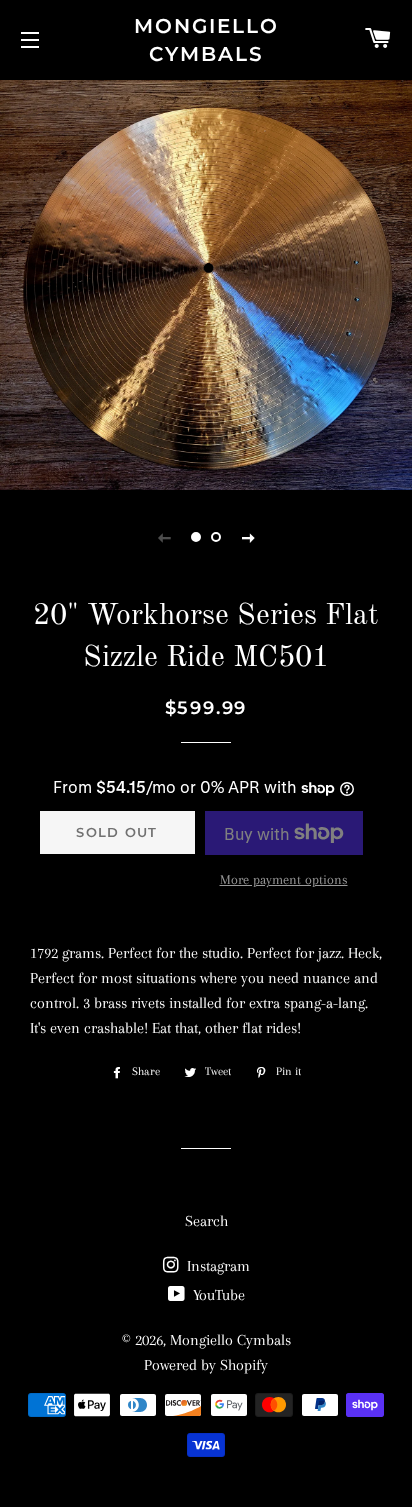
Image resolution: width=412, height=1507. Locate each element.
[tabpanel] (206, 282)
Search (206, 1221)
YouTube (217, 1295)
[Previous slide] (164, 537)
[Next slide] (248, 537)
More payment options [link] (284, 879)
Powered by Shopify (206, 1365)
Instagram (216, 1266)
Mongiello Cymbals (206, 40)
